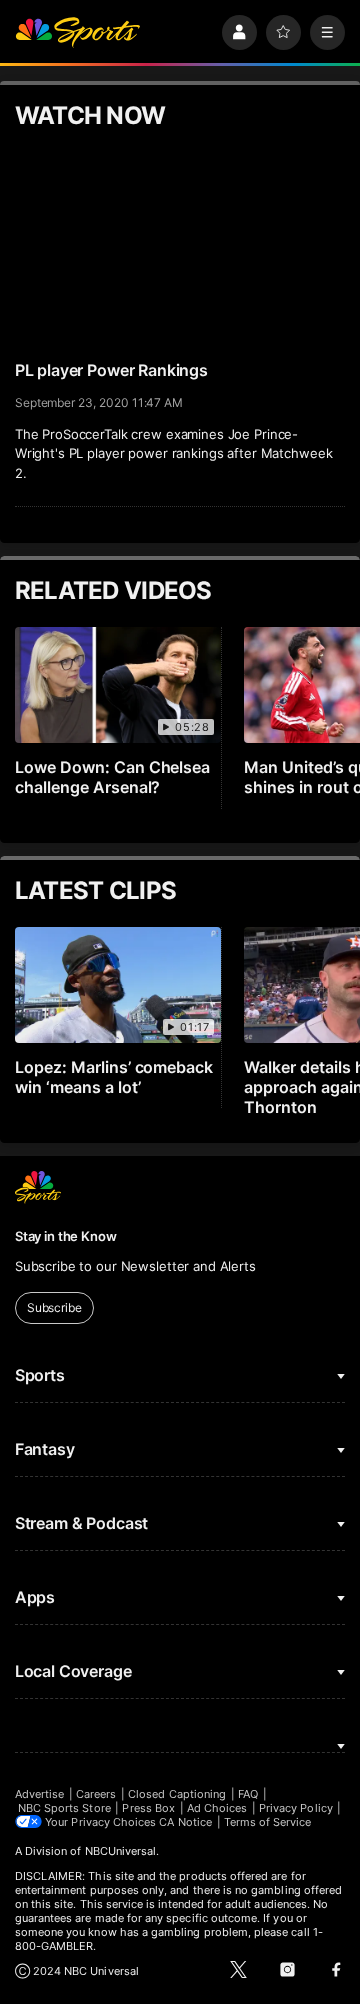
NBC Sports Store (64, 1808)
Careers (96, 1794)
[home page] (78, 32)
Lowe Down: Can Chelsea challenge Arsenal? (113, 777)
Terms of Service (268, 1822)
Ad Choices (217, 1808)
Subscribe (54, 1307)
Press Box (148, 1808)
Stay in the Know (66, 1236)
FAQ (248, 1794)
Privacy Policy (296, 1808)
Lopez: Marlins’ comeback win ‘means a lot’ (114, 1077)
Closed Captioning (177, 1794)
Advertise (40, 1794)
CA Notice (185, 1822)
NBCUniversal (121, 1851)
